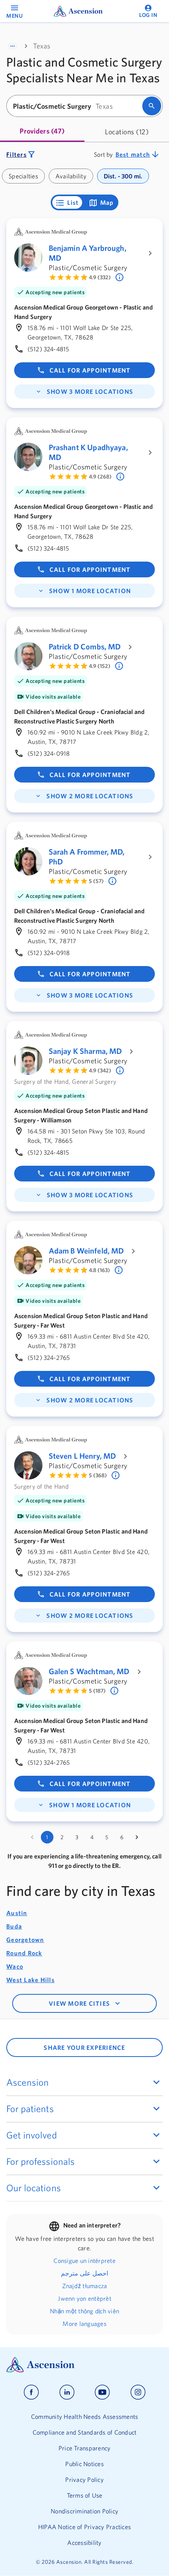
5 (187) (97, 1691)
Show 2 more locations (90, 796)
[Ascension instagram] (138, 2392)
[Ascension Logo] (84, 2365)
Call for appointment (90, 370)
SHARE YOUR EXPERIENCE (84, 2047)
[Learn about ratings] (120, 277)
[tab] (42, 132)
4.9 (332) (100, 277)
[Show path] (13, 46)
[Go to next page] (137, 1837)
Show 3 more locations (90, 391)
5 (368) (98, 1475)
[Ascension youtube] (102, 2392)
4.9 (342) (100, 1070)
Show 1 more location (90, 591)
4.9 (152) (100, 666)
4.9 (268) (100, 477)
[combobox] (77, 106)
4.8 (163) (99, 1270)
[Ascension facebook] (31, 2392)
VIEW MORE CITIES (79, 2003)
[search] (152, 106)
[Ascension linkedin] (67, 2392)
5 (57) (96, 881)
